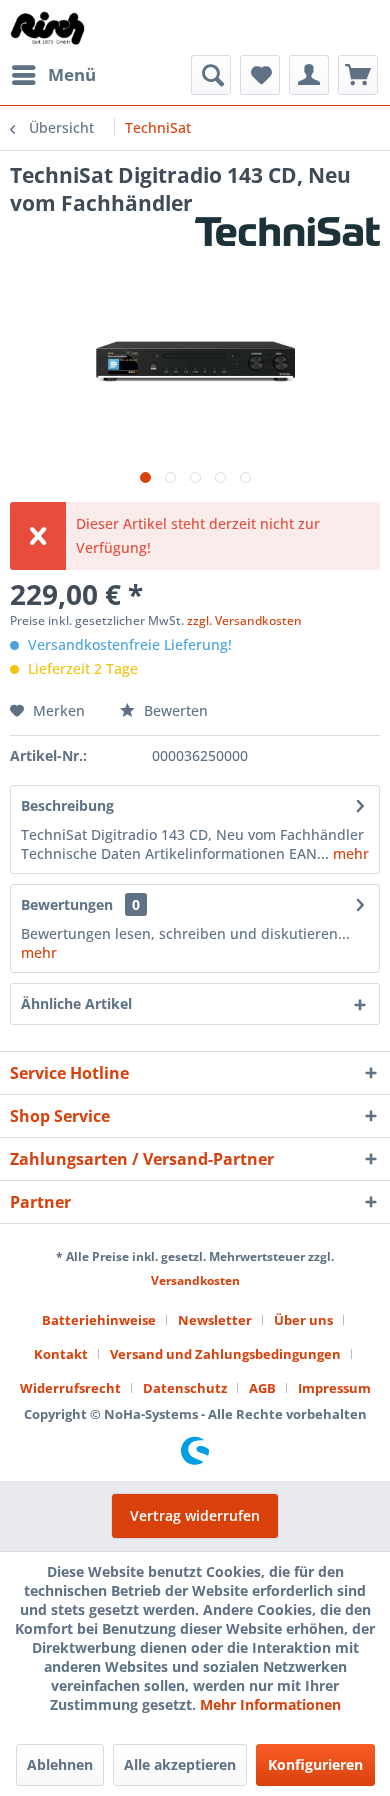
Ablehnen (60, 1764)
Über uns (303, 1320)
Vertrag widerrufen (195, 1515)
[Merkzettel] (260, 75)
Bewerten (174, 710)
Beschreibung (67, 805)
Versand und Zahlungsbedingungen (225, 1354)
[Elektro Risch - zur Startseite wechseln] (48, 27)
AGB (262, 1388)
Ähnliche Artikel (76, 1003)
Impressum (334, 1388)
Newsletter (215, 1320)
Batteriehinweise (99, 1320)
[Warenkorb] (358, 75)
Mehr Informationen (270, 1704)
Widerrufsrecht (70, 1388)
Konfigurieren (315, 1764)
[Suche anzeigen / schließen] (211, 75)
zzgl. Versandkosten (244, 620)
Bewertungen (67, 904)
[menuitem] (53, 75)
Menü (72, 74)
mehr (349, 853)
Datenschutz (185, 1388)
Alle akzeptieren (180, 1764)
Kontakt (61, 1354)
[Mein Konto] (309, 75)
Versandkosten (195, 1280)
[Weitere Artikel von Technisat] (287, 234)
